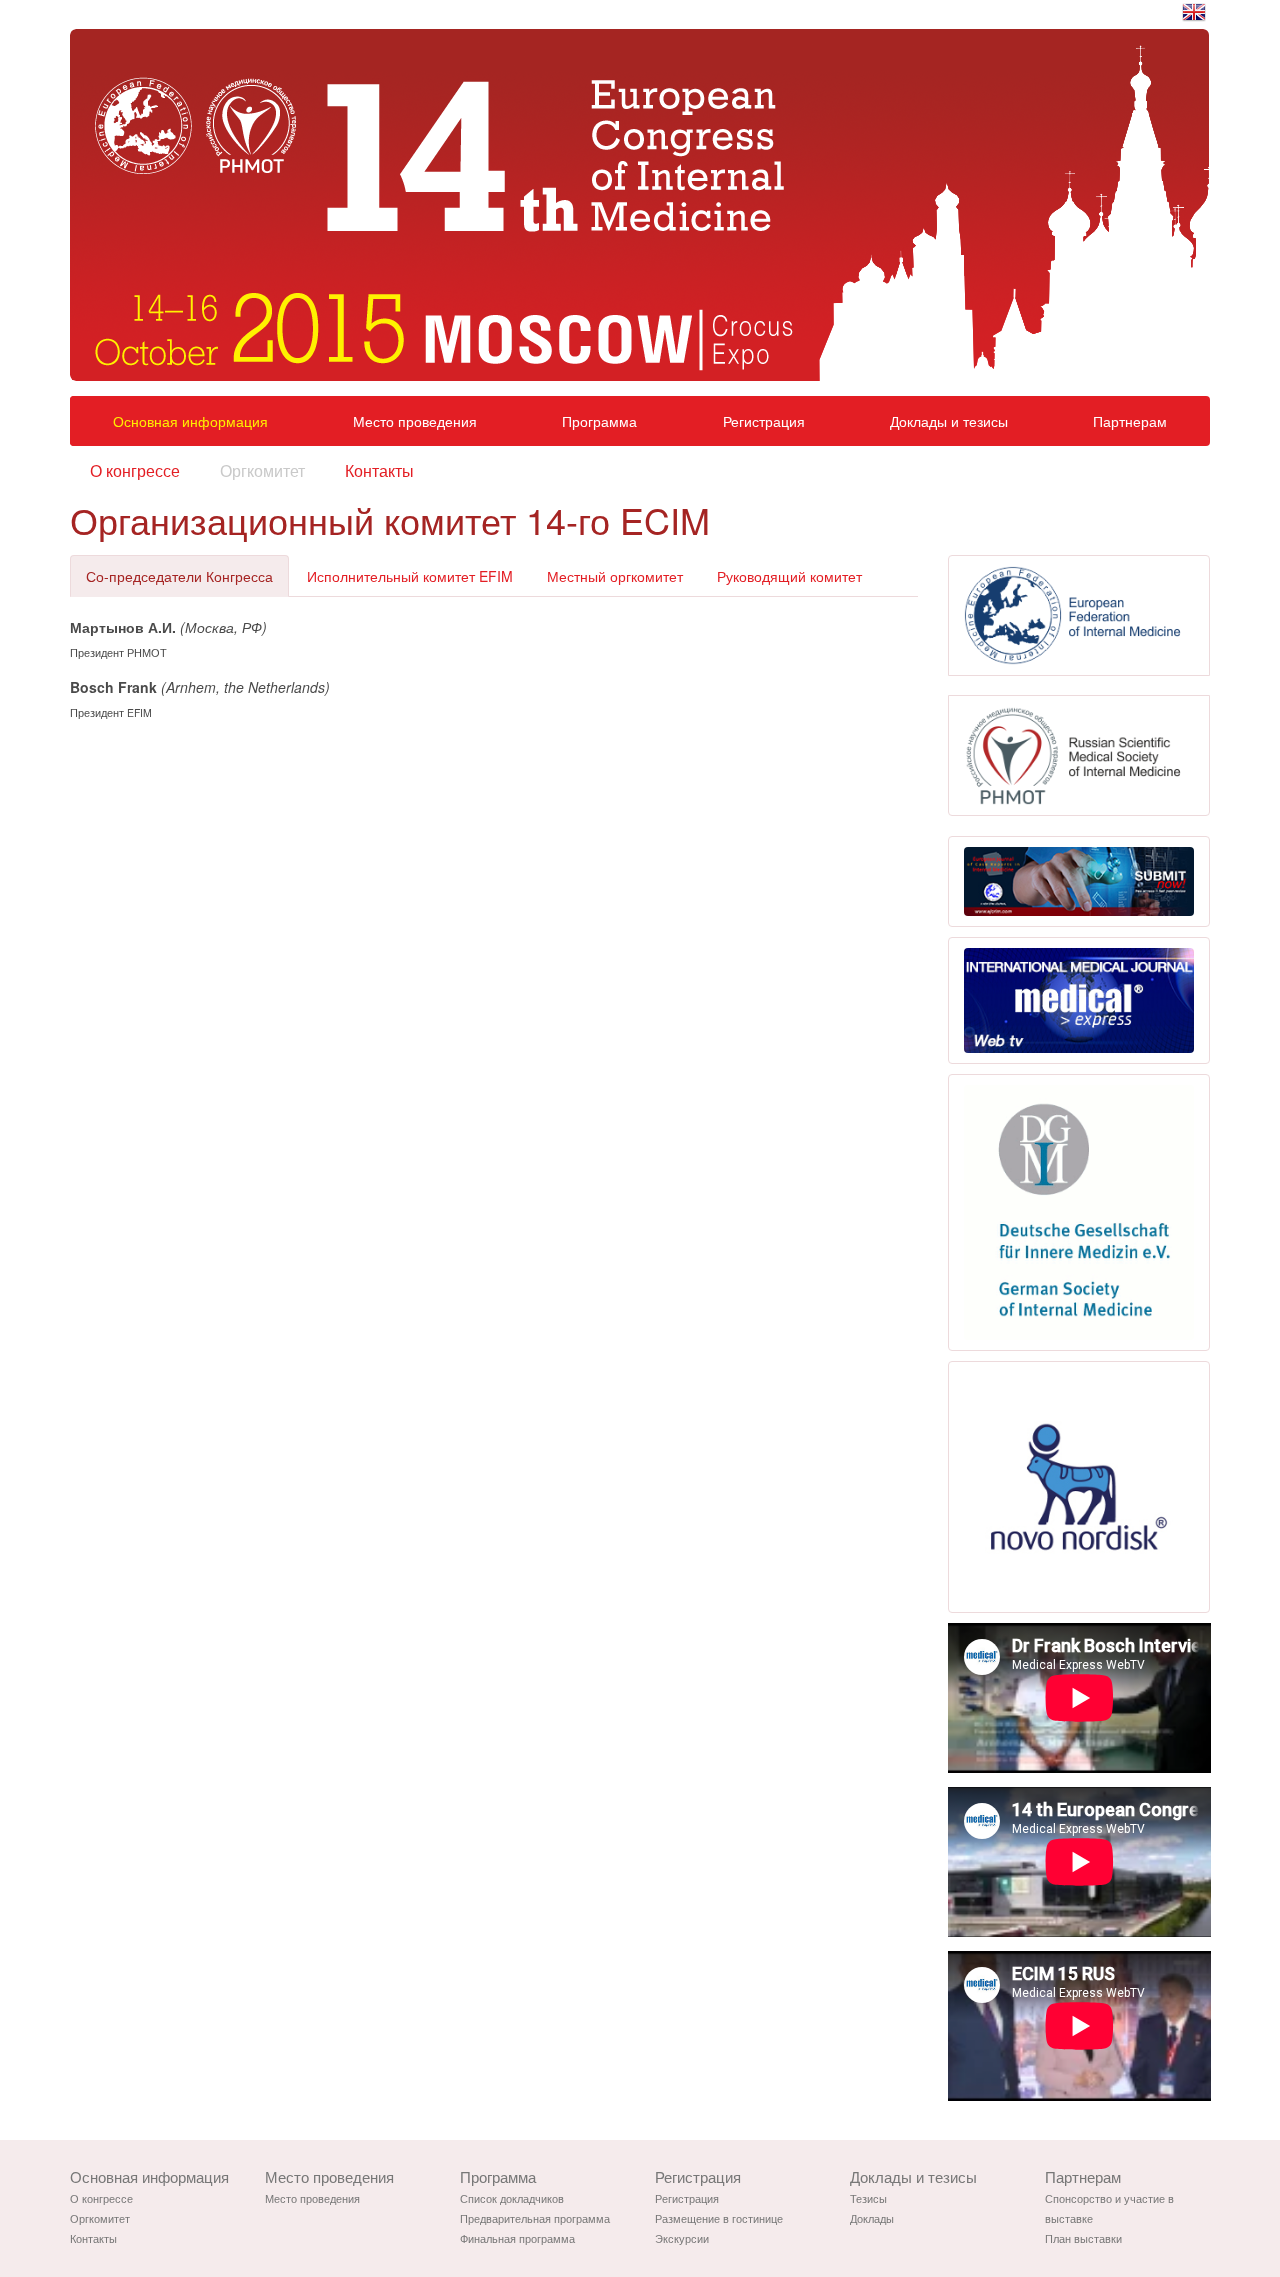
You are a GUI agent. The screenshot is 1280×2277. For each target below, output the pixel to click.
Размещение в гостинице (719, 2218)
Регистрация (764, 421)
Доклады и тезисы (949, 421)
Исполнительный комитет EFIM (410, 576)
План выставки (1083, 2238)
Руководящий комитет (789, 576)
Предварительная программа (535, 2218)
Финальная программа (517, 2238)
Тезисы (868, 2198)
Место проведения (415, 421)
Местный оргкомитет (615, 576)
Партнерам (1130, 421)
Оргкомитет (262, 470)
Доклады (872, 2218)
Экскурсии (682, 2238)
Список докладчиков (512, 2198)
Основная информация (190, 421)
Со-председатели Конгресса (179, 576)
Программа (599, 421)
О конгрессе (135, 470)
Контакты (379, 470)
